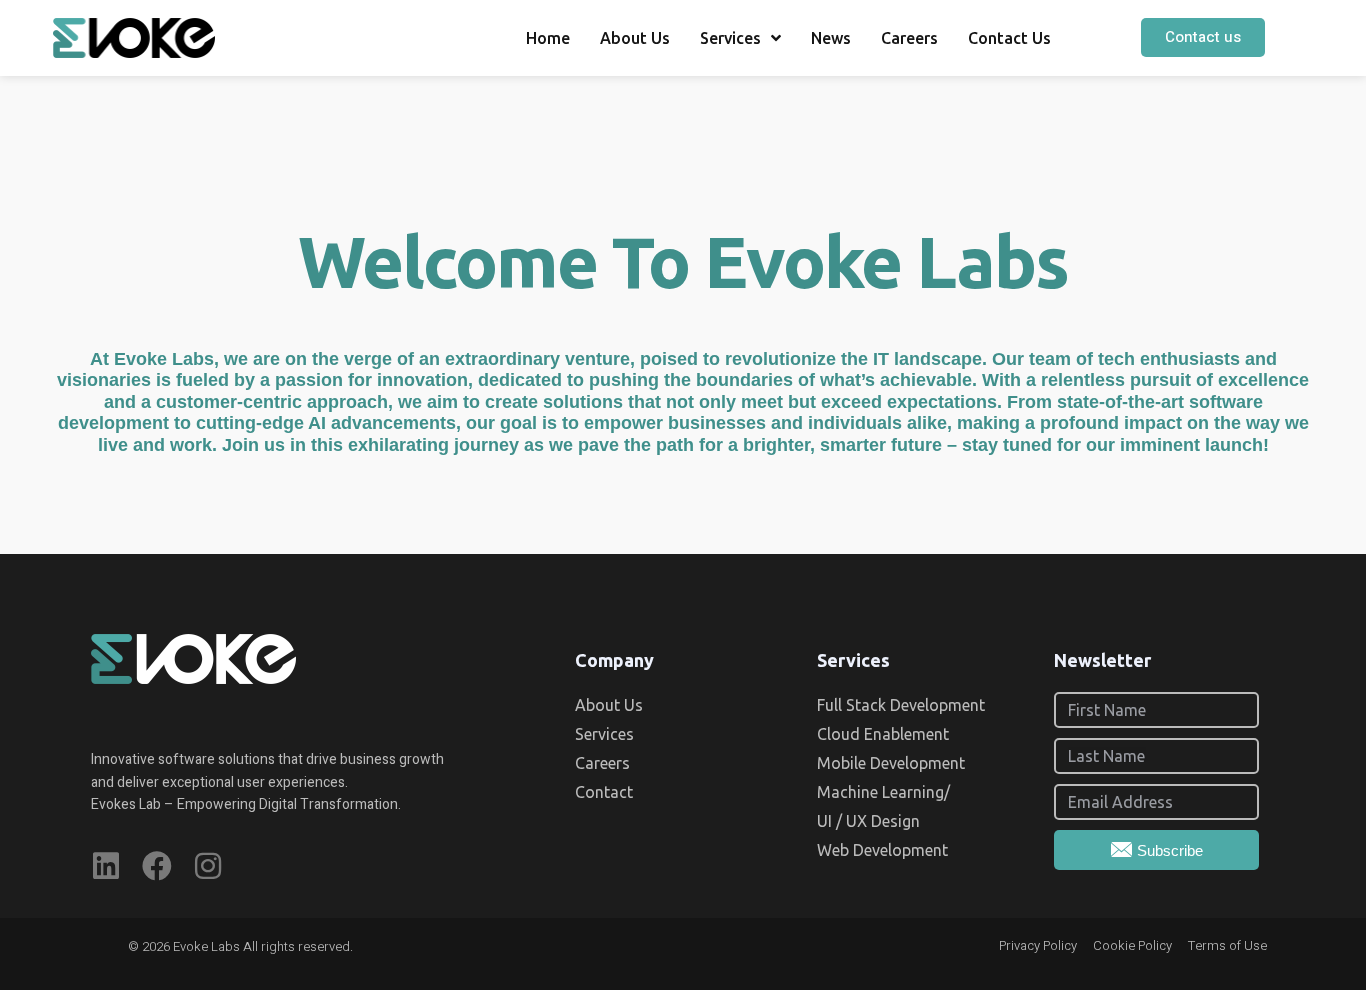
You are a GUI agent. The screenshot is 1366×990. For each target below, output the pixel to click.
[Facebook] (157, 866)
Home (548, 38)
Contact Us (1009, 38)
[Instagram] (208, 866)
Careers (909, 38)
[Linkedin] (106, 866)
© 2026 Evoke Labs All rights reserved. (240, 946)
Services (730, 38)
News (831, 38)
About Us (635, 38)
